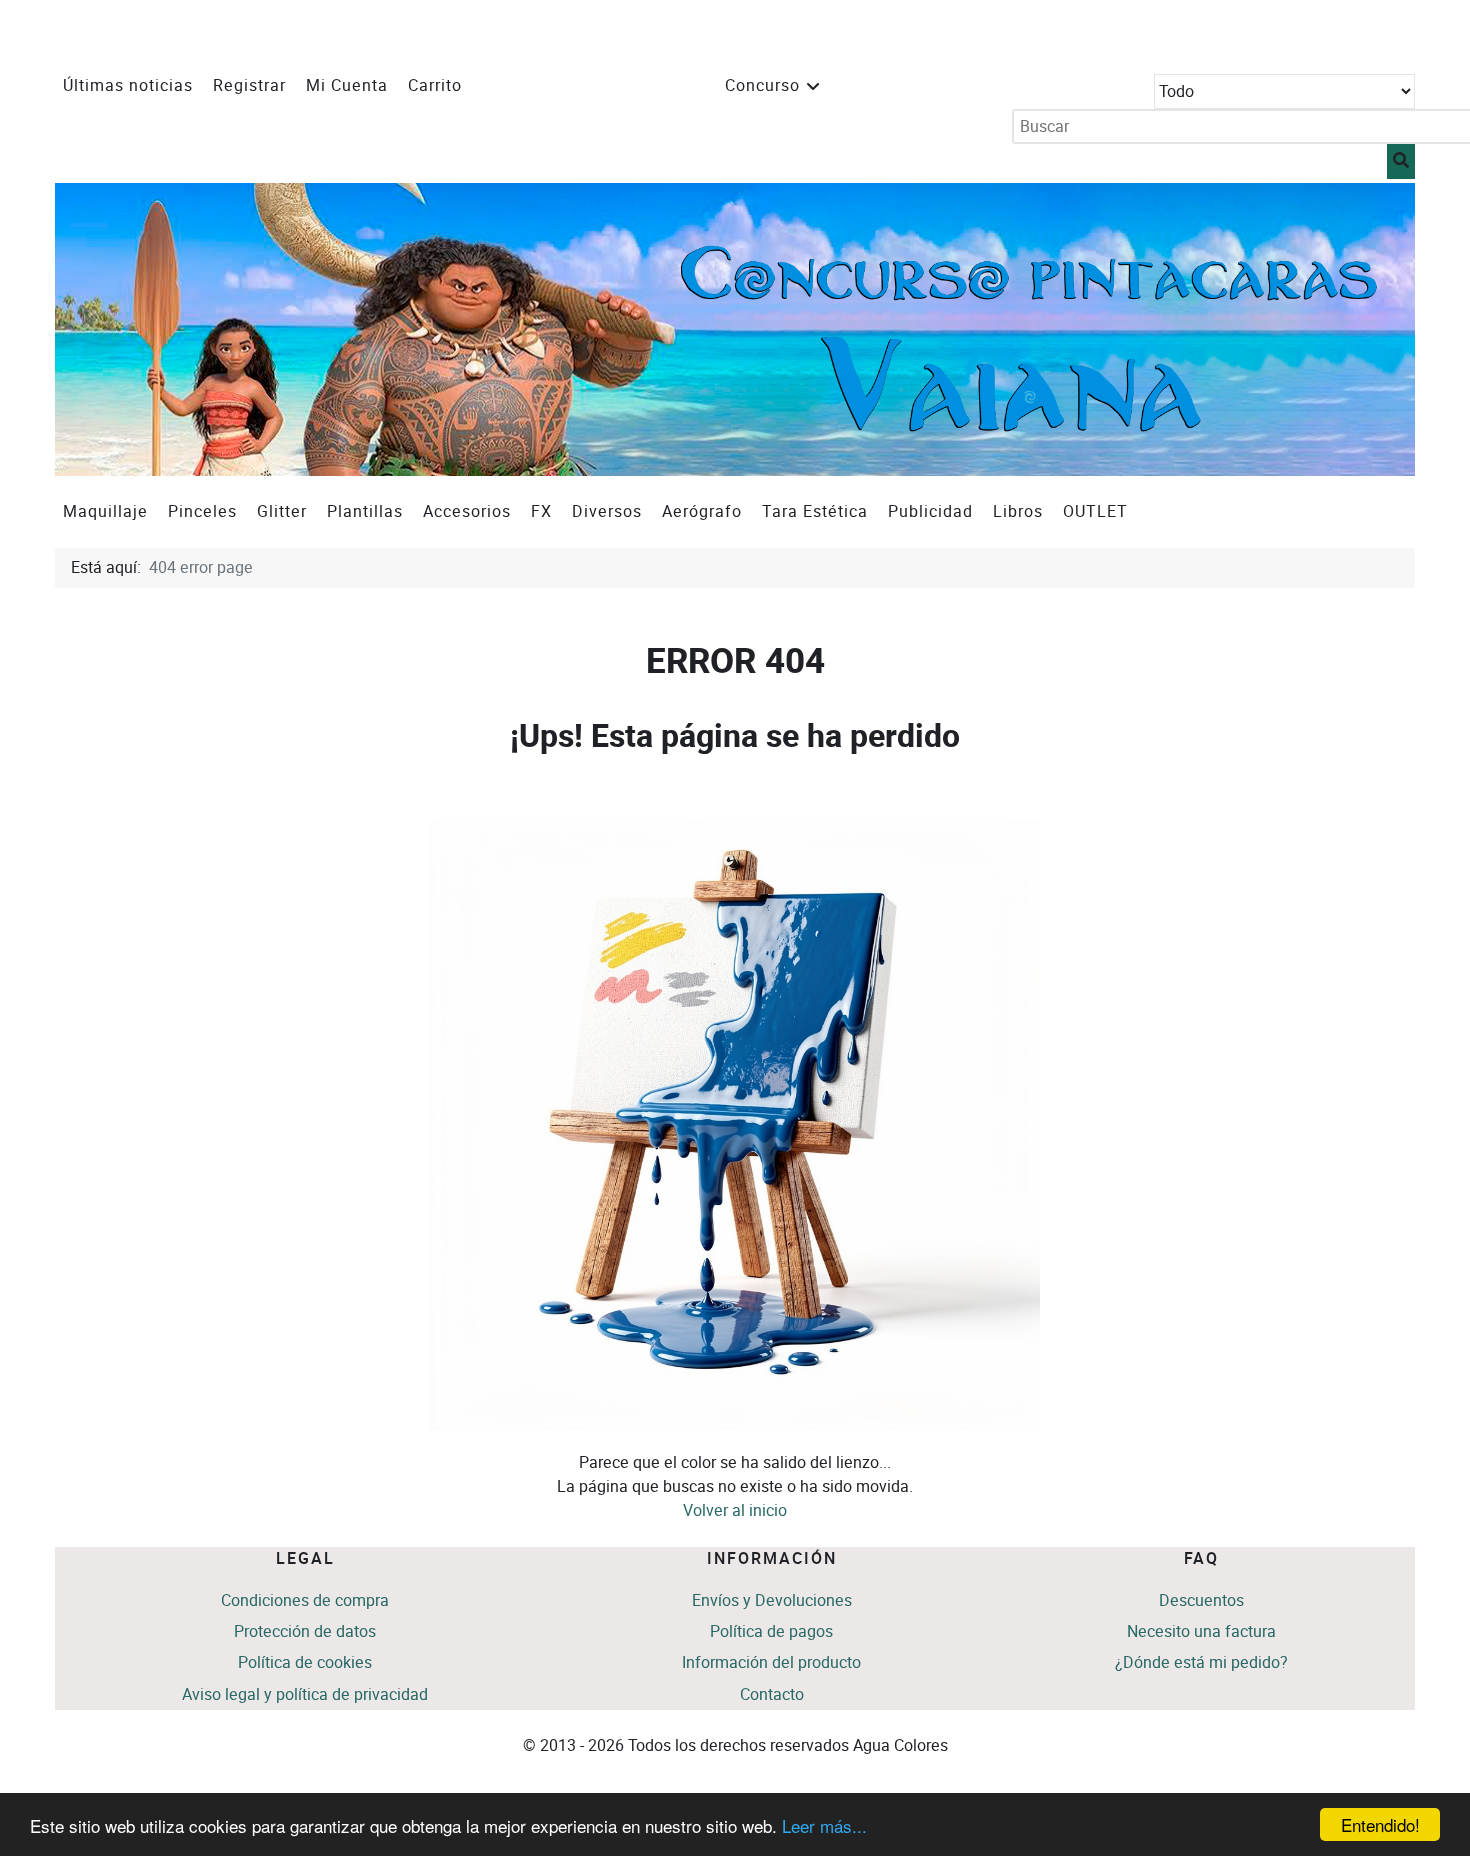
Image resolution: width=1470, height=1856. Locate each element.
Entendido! (1380, 1824)
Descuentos (1201, 1600)
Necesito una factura (1201, 1631)
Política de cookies (305, 1662)
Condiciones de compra (305, 1600)
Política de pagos (771, 1631)
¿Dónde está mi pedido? (1201, 1662)
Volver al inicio (735, 1510)
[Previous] (92, 329)
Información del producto (771, 1662)
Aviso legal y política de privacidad (305, 1694)
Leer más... (824, 1825)
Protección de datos (305, 1631)
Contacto (772, 1694)
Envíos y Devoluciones (772, 1600)
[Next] (1377, 329)
